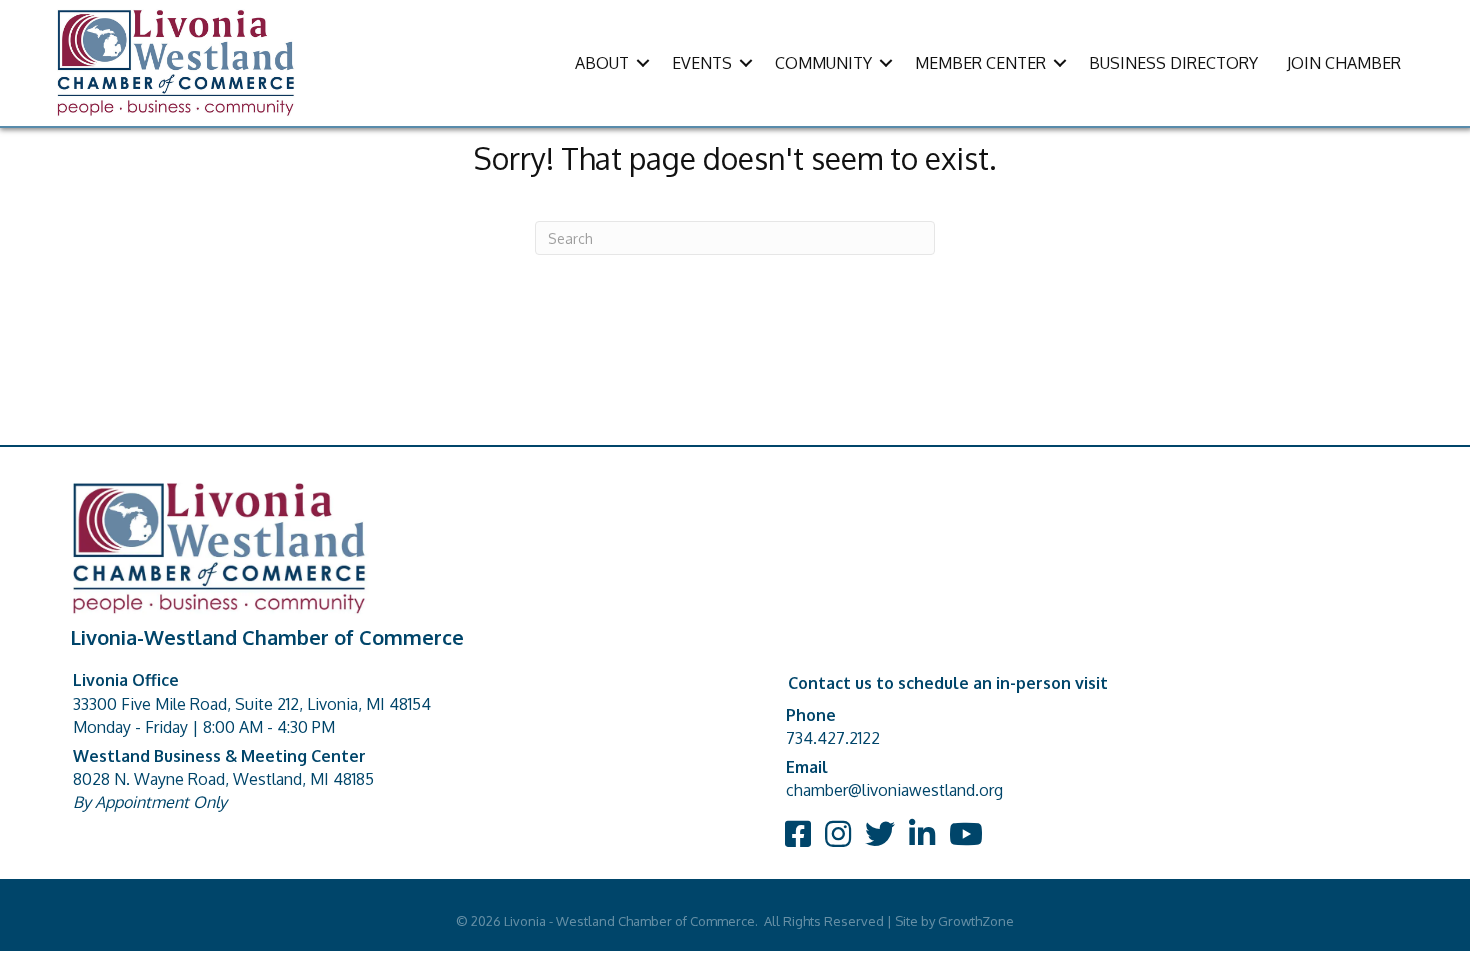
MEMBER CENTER (980, 63)
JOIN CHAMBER (1344, 63)
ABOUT (602, 63)
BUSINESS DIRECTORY (1173, 63)
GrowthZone (976, 921)
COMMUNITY (823, 63)
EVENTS (702, 63)
